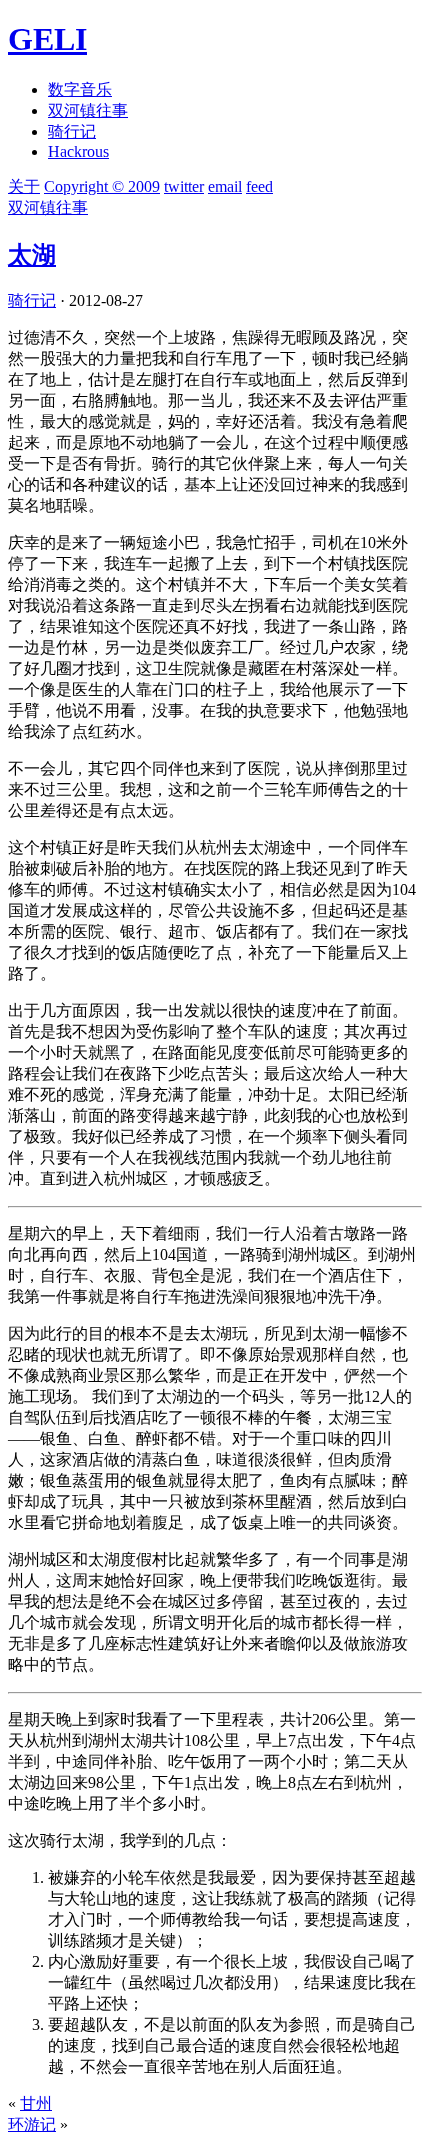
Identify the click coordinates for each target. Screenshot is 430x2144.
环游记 (32, 2124)
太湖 (32, 255)
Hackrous (78, 151)
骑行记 (72, 131)
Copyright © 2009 (102, 186)
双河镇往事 (88, 110)
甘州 (36, 2103)
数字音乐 (80, 89)
